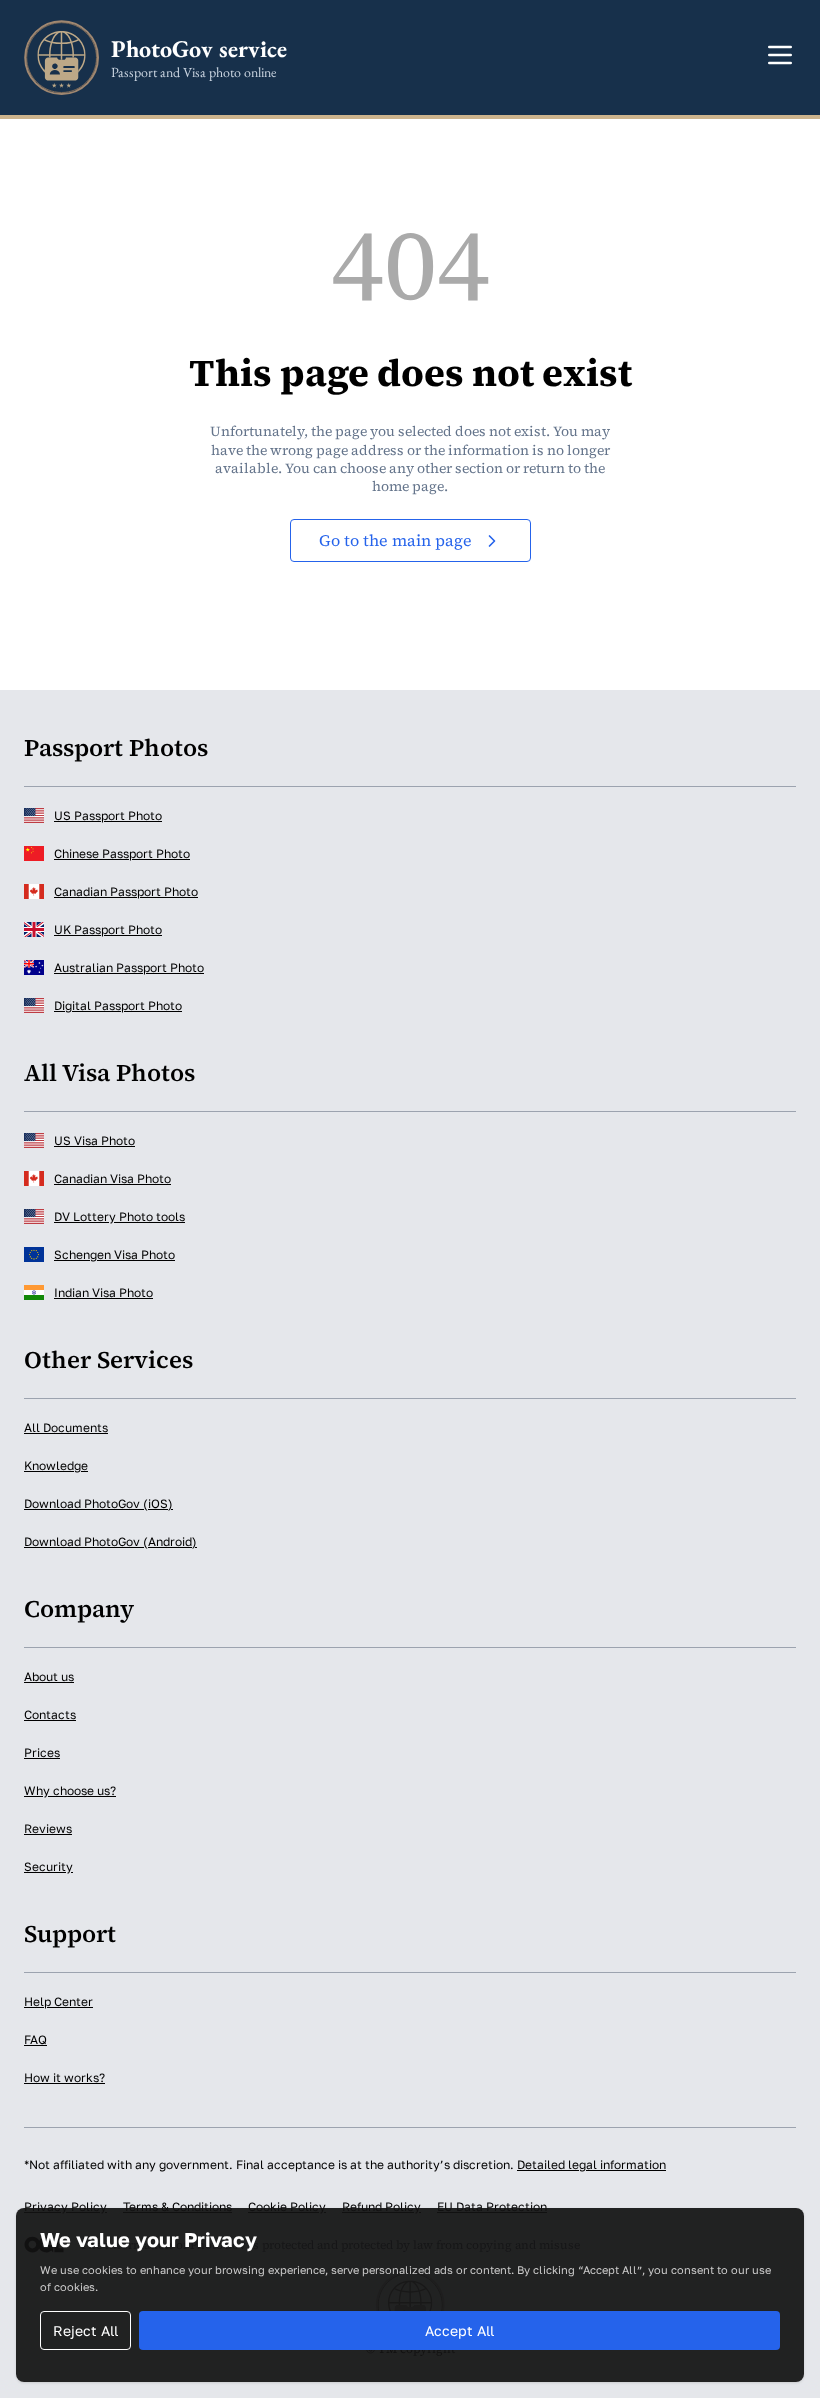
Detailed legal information (591, 2164)
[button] (780, 55)
